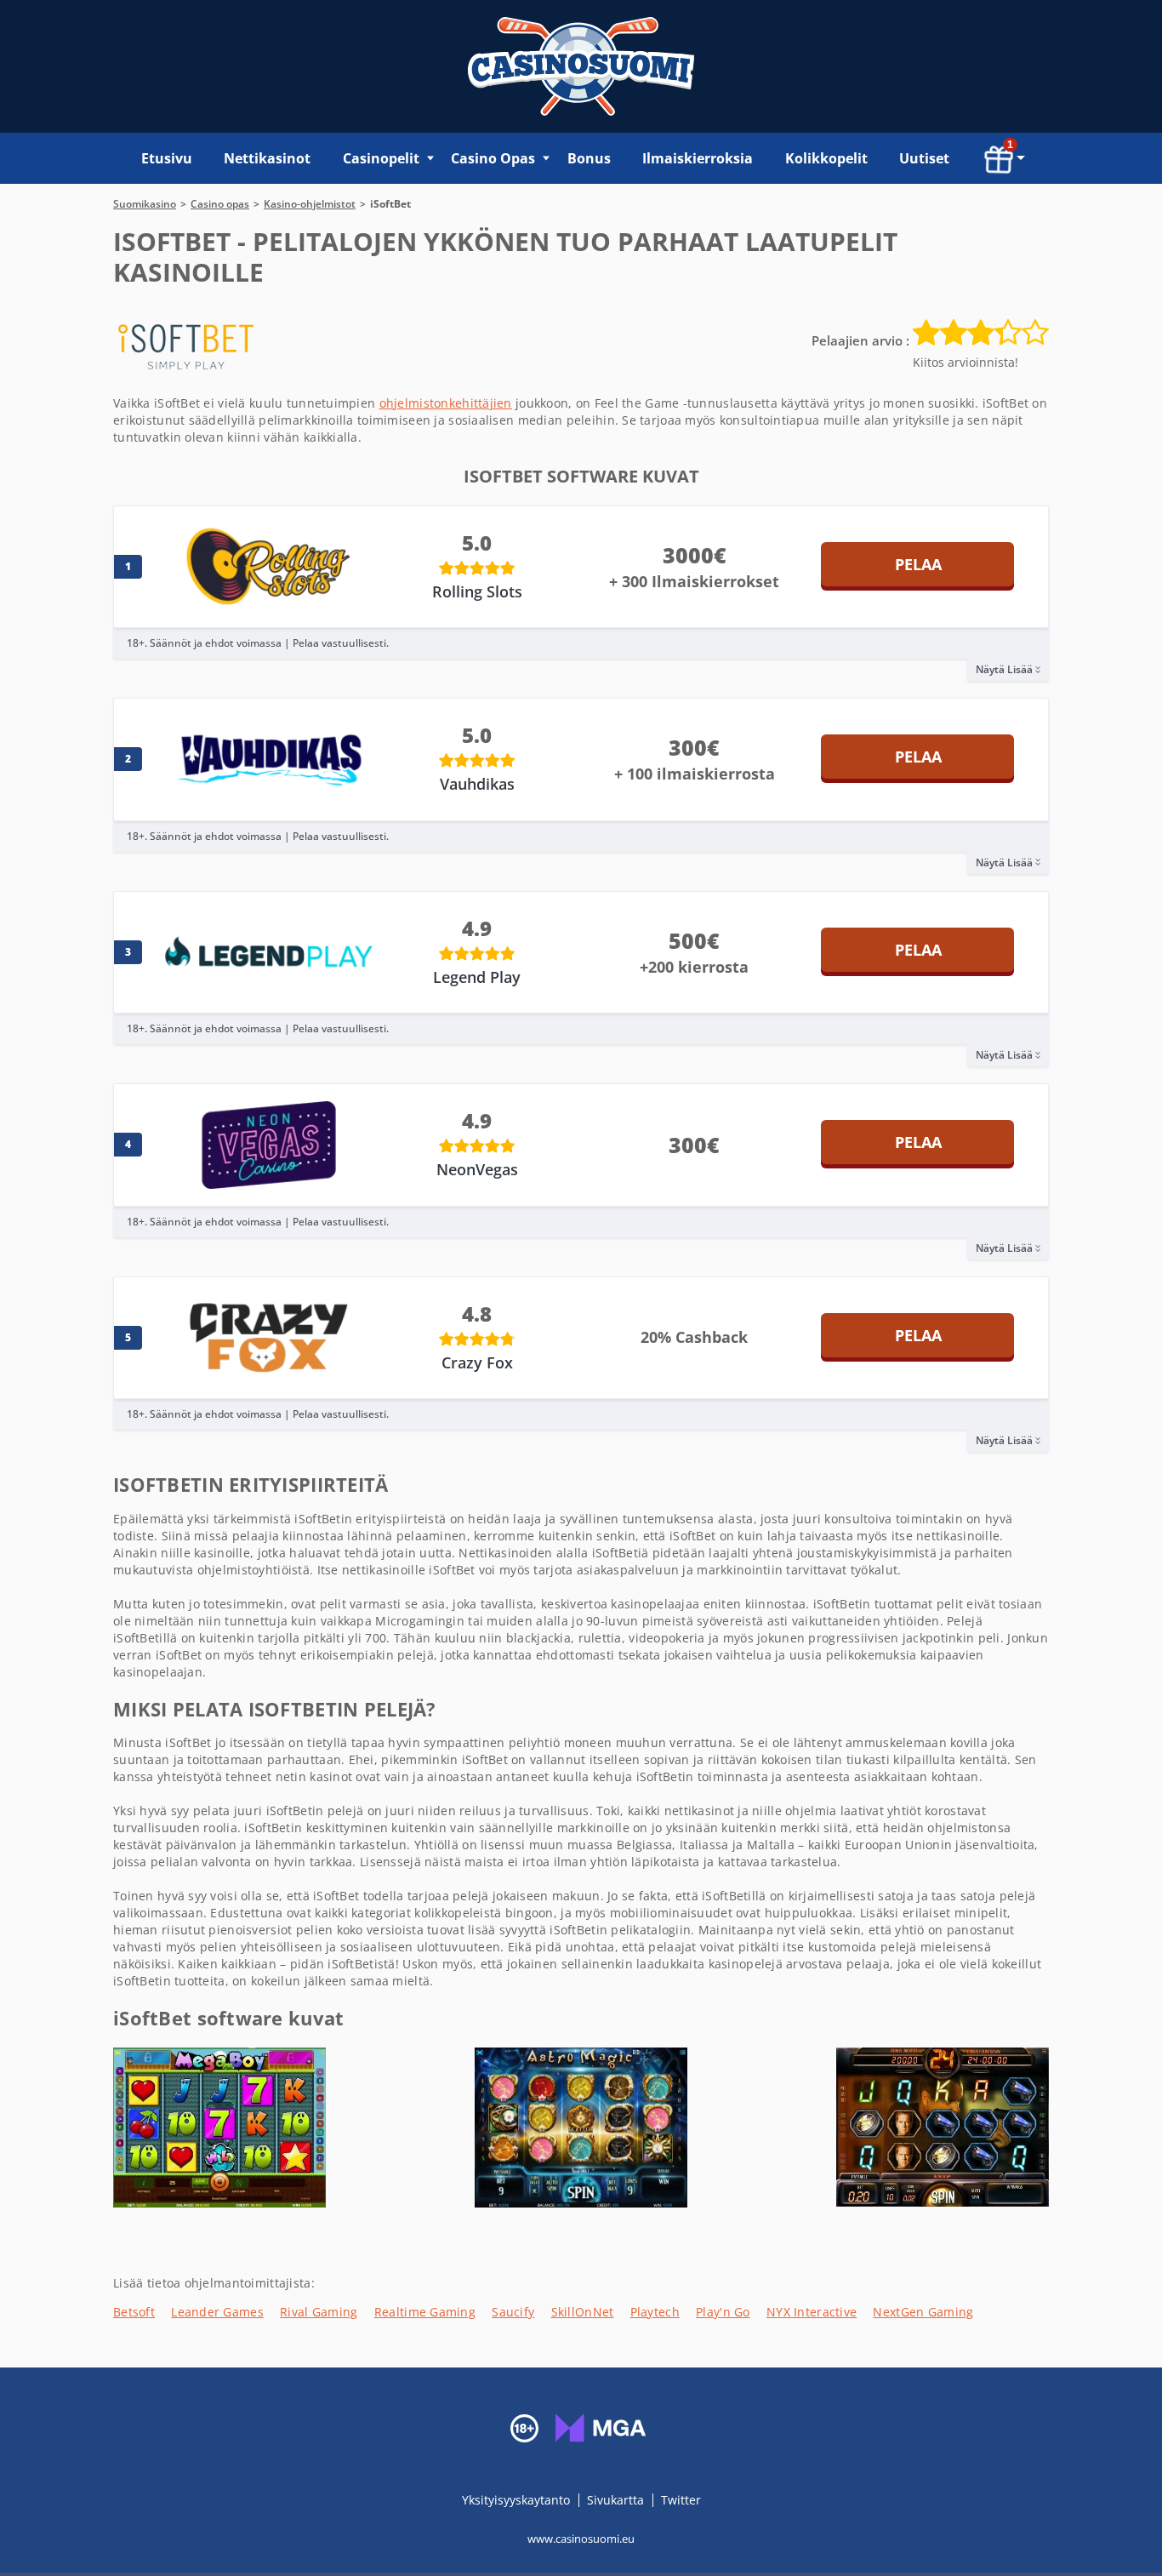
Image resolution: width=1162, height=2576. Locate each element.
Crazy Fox (477, 1362)
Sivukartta (615, 2500)
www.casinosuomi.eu (581, 2539)
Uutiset (924, 158)
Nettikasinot (267, 158)
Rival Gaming (319, 2312)
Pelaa (918, 564)
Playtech (655, 2312)
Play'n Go (723, 2312)
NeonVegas (477, 1169)
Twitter (681, 2500)
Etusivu (167, 158)
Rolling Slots (477, 591)
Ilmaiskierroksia (698, 158)
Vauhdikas (477, 784)
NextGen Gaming (923, 2312)
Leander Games (217, 2312)
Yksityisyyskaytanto (518, 2500)
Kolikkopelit (826, 158)
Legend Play (477, 977)
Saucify (513, 2312)
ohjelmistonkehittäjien (446, 403)
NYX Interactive (812, 2312)
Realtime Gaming (425, 2312)
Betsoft (134, 2312)
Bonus (589, 158)
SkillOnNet (583, 2312)
